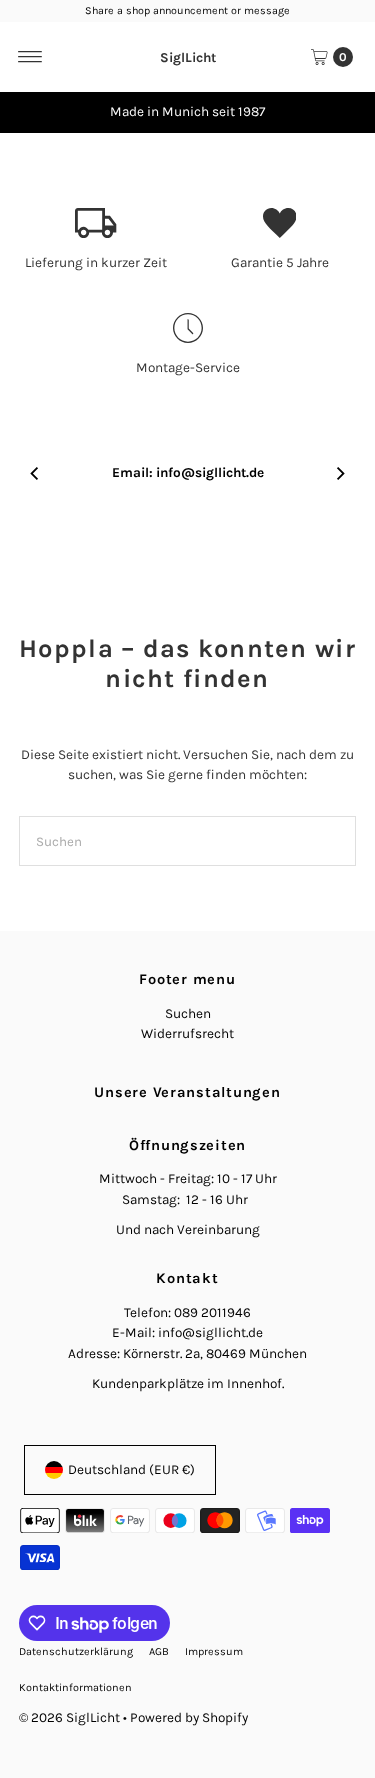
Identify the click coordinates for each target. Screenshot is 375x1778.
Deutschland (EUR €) (131, 1469)
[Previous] (35, 112)
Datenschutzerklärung (76, 1651)
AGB (159, 1651)
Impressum (214, 1651)
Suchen (188, 1013)
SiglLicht (188, 56)
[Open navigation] (30, 57)
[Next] (340, 112)
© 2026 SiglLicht (69, 1717)
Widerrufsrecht (187, 1033)
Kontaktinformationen (75, 1687)
